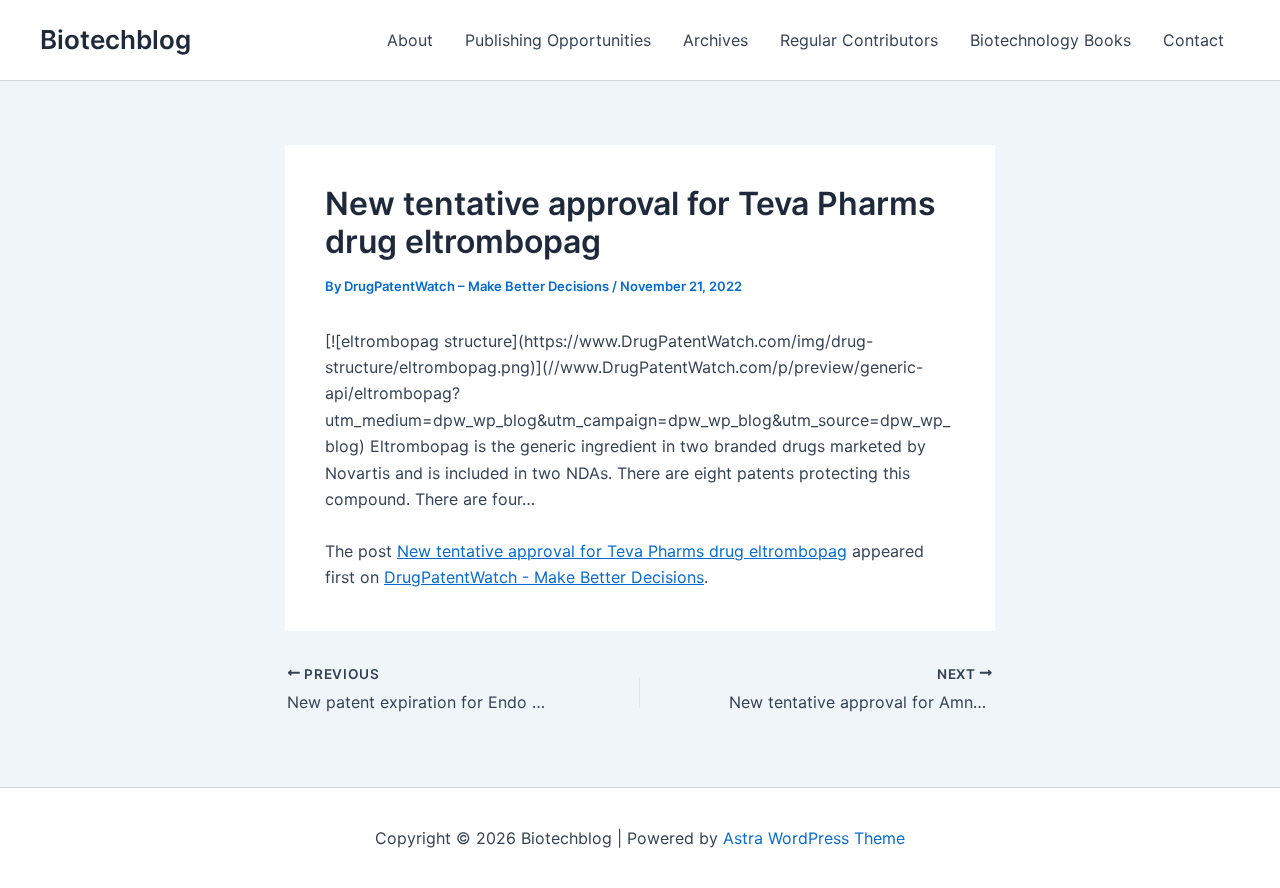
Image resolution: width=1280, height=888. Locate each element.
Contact (1193, 40)
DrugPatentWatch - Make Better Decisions (544, 577)
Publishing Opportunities (558, 40)
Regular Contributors (859, 40)
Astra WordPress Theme (814, 838)
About (410, 40)
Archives (715, 40)
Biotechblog (115, 39)
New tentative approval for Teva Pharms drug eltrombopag (622, 551)
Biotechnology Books (1050, 40)
